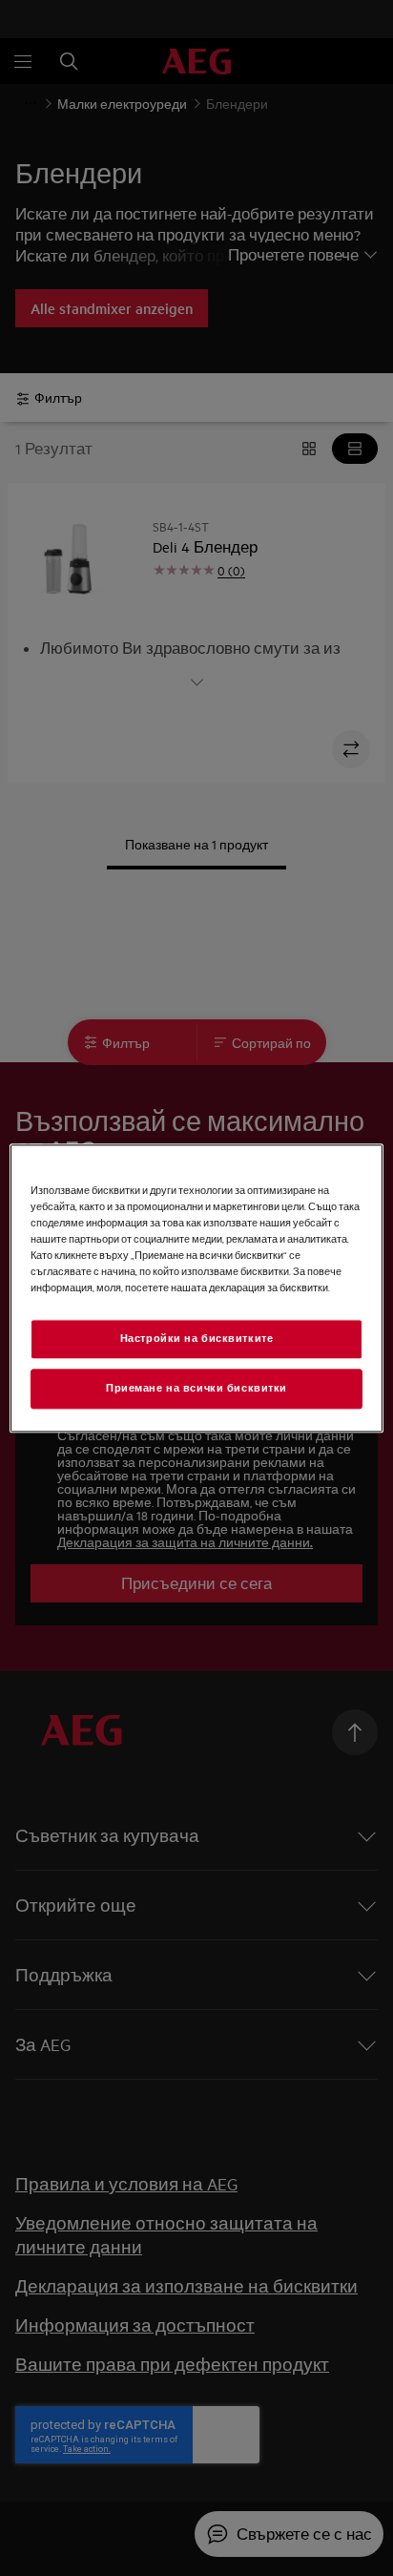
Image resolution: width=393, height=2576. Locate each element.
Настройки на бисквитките (197, 1338)
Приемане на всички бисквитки (196, 1388)
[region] (196, 1288)
